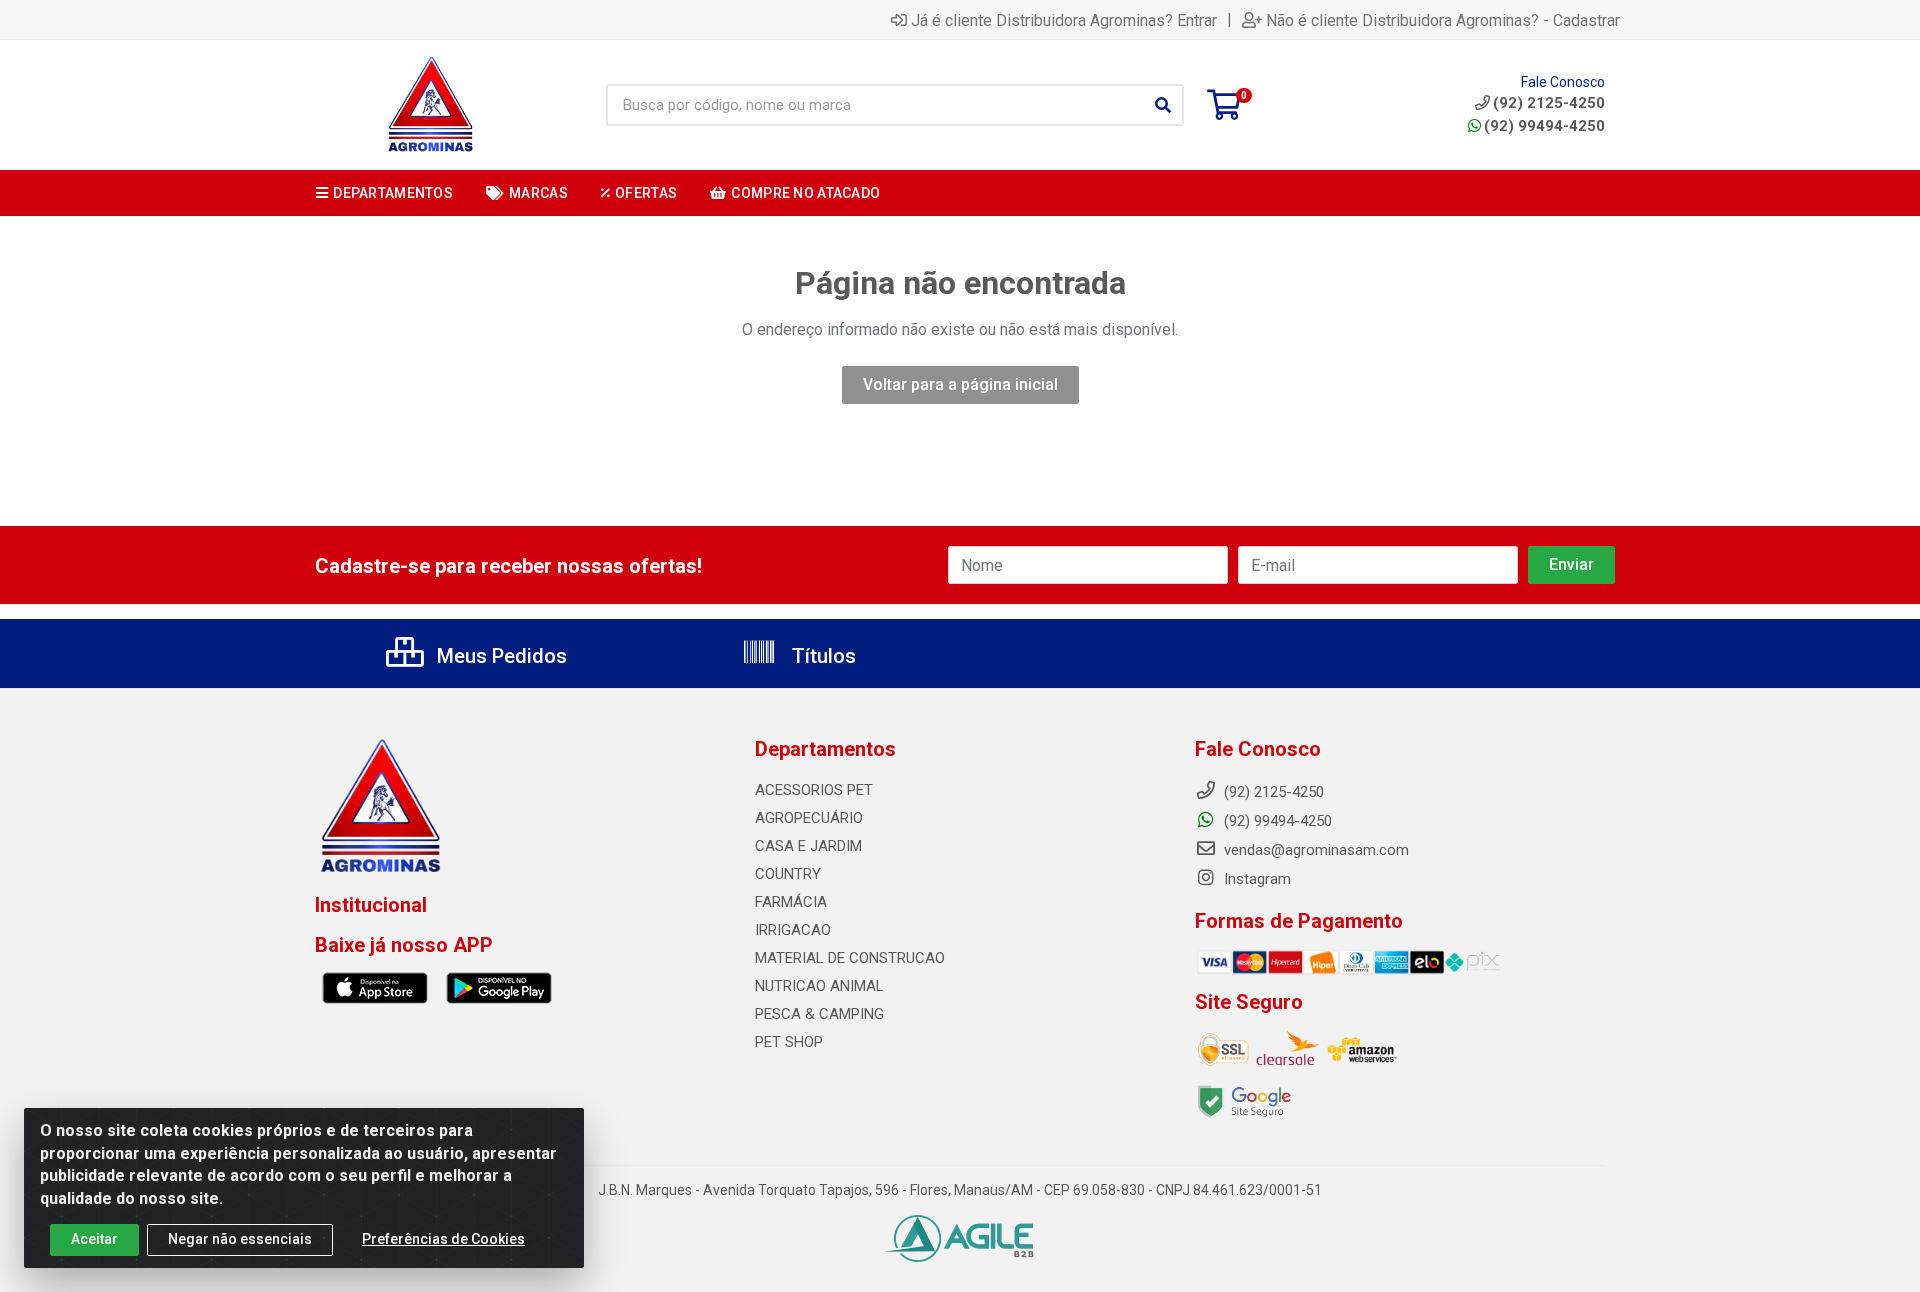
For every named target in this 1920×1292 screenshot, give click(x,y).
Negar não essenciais (240, 1239)
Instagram (1255, 879)
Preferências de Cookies (443, 1239)
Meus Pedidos (499, 656)
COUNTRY (788, 874)
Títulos (821, 656)
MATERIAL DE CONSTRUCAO (850, 958)
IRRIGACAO (793, 930)
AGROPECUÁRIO (809, 818)
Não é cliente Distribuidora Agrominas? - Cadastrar (1443, 20)
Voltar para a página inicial (960, 384)
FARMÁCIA (791, 902)
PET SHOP (789, 1042)
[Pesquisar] (1163, 105)
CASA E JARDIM (808, 846)
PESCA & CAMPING (819, 1014)
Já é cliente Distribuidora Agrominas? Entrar (1064, 20)
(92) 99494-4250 (1544, 126)
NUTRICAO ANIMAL (819, 986)
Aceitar (94, 1239)
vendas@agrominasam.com (1314, 850)
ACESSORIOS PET (814, 790)
